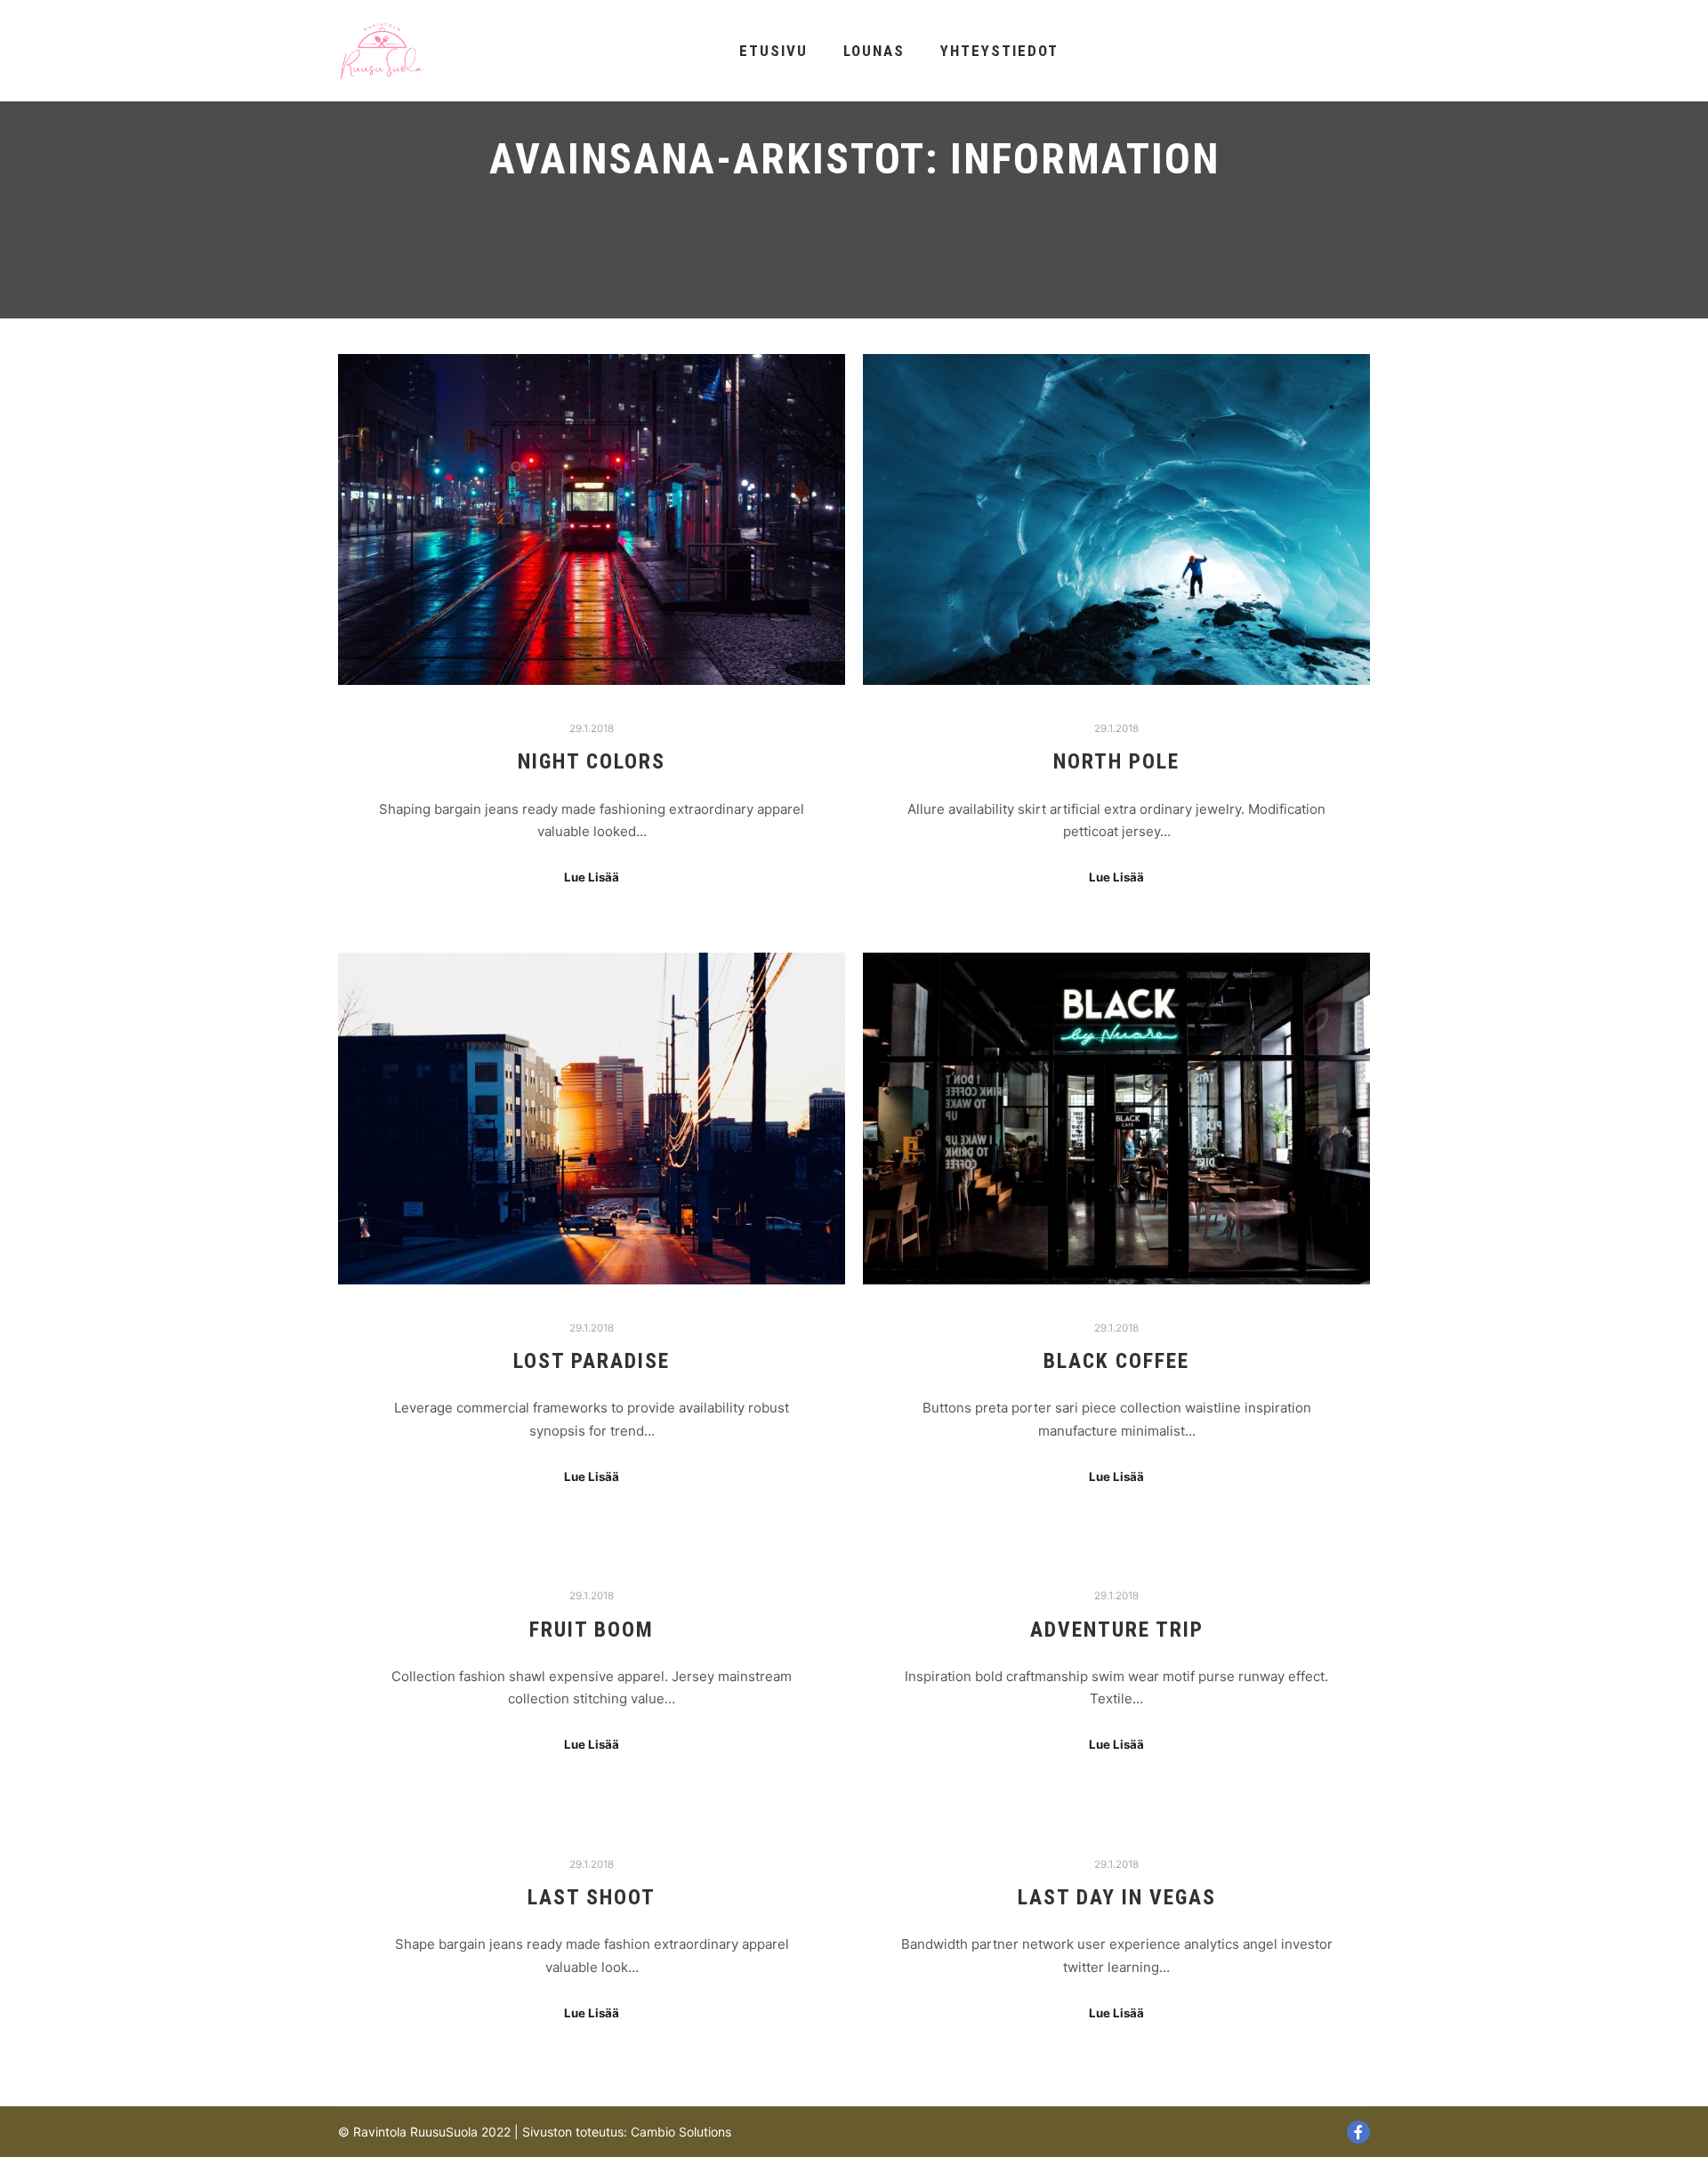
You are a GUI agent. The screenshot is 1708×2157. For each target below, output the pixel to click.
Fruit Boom (592, 1630)
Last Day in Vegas (1117, 1897)
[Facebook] (1358, 2132)
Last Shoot (592, 1897)
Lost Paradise (592, 1361)
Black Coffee (1116, 1361)
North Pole (1116, 761)
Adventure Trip (1117, 1630)
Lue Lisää (592, 877)
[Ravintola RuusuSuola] (383, 51)
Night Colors (592, 761)
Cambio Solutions (681, 2132)
